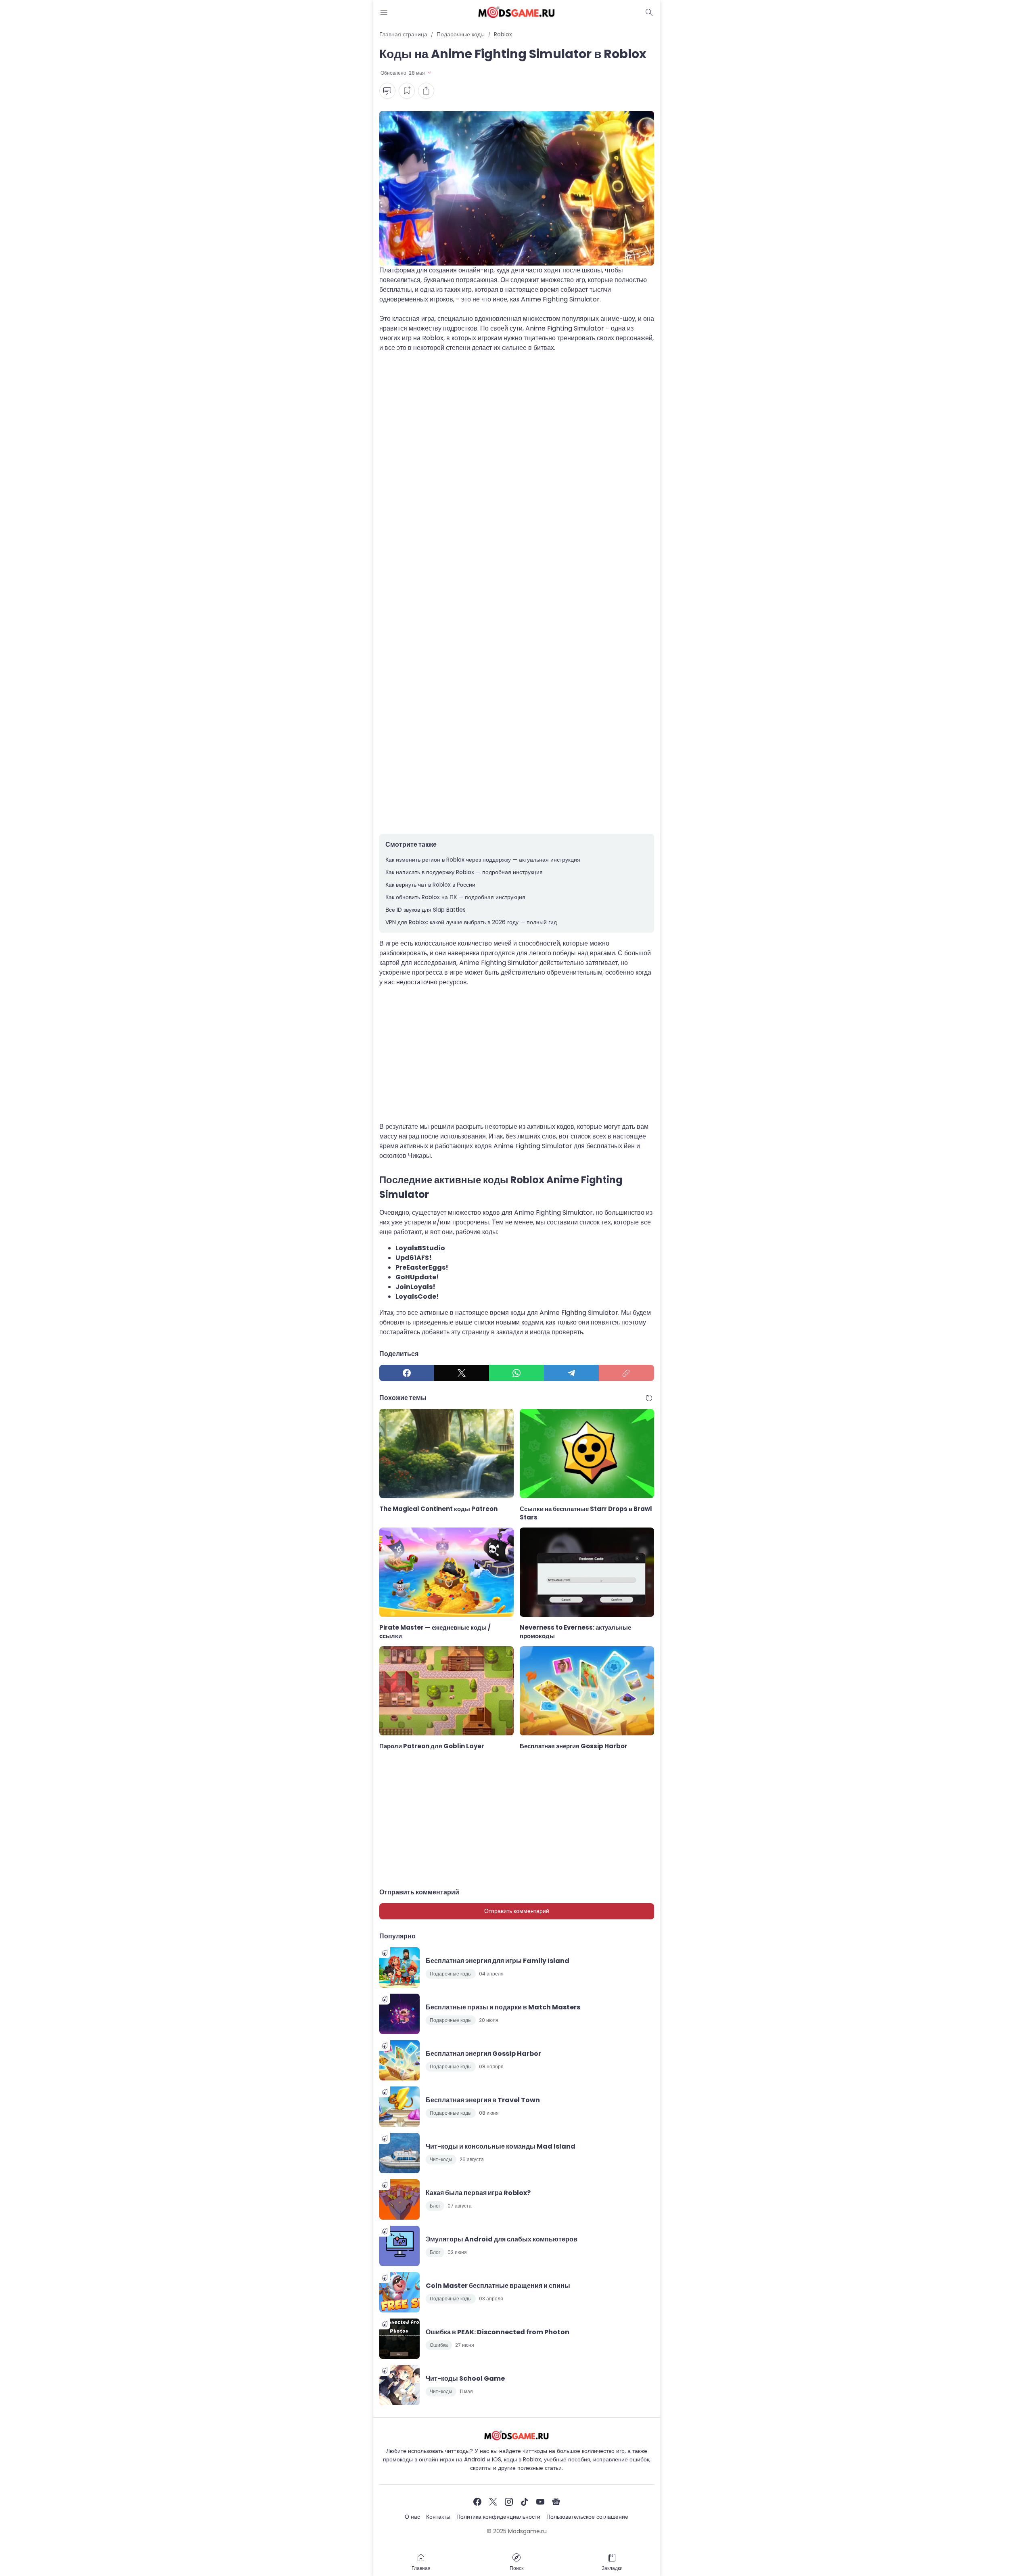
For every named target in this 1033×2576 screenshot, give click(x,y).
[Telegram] (571, 1373)
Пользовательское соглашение (587, 2517)
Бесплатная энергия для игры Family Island (498, 1961)
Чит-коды (441, 2159)
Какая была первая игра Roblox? (478, 2193)
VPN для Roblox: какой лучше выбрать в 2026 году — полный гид (471, 922)
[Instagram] (509, 2502)
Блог (435, 2206)
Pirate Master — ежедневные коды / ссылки (435, 1632)
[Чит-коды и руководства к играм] (516, 12)
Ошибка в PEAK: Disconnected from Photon (498, 2332)
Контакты (438, 2517)
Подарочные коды (451, 1974)
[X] (462, 1373)
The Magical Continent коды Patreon (438, 1509)
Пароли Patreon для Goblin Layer (432, 1746)
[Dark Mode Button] (649, 12)
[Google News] (556, 2502)
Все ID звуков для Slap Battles (426, 910)
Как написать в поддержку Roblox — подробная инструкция (464, 872)
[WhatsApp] (516, 1373)
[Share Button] (426, 91)
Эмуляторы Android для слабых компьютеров (502, 2239)
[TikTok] (525, 2502)
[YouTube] (540, 2502)
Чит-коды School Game (465, 2378)
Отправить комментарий (517, 1911)
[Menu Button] (384, 12)
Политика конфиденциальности (498, 2517)
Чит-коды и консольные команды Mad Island (501, 2146)
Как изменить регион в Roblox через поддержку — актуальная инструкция (483, 860)
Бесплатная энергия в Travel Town (483, 2100)
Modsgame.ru (527, 2531)
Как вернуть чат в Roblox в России (430, 885)
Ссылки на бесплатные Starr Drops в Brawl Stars (586, 1513)
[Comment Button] (387, 91)
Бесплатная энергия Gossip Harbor (574, 1746)
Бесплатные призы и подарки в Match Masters (503, 2007)
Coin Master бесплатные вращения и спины (498, 2286)
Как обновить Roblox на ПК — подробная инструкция (455, 897)
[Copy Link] (626, 1373)
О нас (412, 2517)
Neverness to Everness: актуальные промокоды (575, 1632)
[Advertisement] (517, 441)
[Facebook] (407, 1373)
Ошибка (439, 2345)
